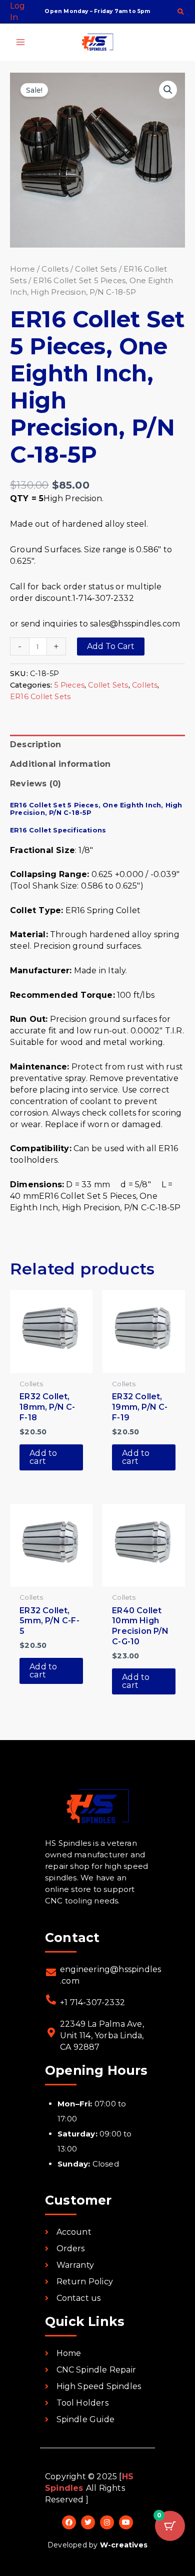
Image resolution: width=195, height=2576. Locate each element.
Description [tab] (35, 744)
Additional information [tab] (60, 764)
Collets (55, 269)
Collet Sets (96, 269)
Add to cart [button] (43, 1457)
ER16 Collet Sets (40, 697)
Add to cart (111, 646)
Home (22, 269)
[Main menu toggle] (20, 42)
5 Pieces (69, 685)
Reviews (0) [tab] (35, 784)
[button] (181, 13)
